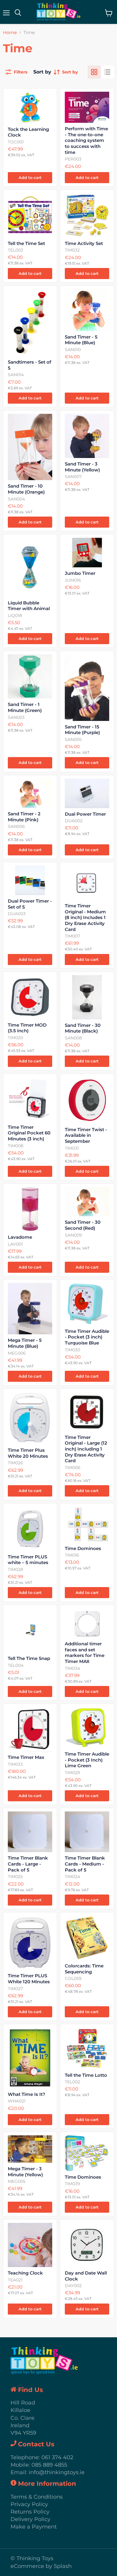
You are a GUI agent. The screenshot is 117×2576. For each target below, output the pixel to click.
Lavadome (20, 1237)
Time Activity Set (84, 243)
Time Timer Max (26, 1757)
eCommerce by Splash (41, 2566)
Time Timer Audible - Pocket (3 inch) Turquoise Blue (87, 1337)
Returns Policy (30, 2512)
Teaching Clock (25, 2273)
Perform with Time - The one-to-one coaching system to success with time (86, 140)
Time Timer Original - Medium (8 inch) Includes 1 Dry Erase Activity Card (85, 918)
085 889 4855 (49, 2465)
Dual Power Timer (85, 814)
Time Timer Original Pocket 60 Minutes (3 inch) (29, 1133)
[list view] (107, 72)
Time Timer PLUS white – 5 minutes (28, 1560)
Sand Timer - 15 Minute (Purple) (82, 730)
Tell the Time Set (26, 243)
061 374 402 (57, 2457)
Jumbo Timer (80, 573)
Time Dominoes (83, 1548)
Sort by (42, 72)
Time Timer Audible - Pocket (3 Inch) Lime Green (87, 1760)
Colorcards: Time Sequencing (84, 1969)
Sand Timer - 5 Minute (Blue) (81, 340)
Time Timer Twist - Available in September (86, 1135)
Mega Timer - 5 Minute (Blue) (25, 1343)
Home (10, 32)
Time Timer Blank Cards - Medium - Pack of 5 (85, 1864)
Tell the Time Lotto (86, 2075)
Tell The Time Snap (29, 1658)
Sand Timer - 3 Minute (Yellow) (82, 467)
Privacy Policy (29, 2504)
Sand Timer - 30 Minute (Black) (83, 1028)
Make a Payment (34, 2527)
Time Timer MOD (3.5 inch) (27, 1028)
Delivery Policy (30, 2519)
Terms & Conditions (37, 2497)
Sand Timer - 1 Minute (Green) (25, 707)
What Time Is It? (27, 2094)
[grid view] (94, 72)
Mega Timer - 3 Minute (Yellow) (25, 2172)
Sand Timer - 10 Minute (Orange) (26, 489)
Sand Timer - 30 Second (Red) (83, 1225)
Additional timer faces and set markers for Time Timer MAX (85, 1653)
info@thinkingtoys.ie (57, 2472)
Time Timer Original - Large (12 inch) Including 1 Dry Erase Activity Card (86, 1449)
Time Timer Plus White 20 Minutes (28, 1453)
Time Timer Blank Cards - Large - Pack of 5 (28, 1864)
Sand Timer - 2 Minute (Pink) (24, 817)
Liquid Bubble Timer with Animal (29, 606)
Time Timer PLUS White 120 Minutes (29, 1979)
